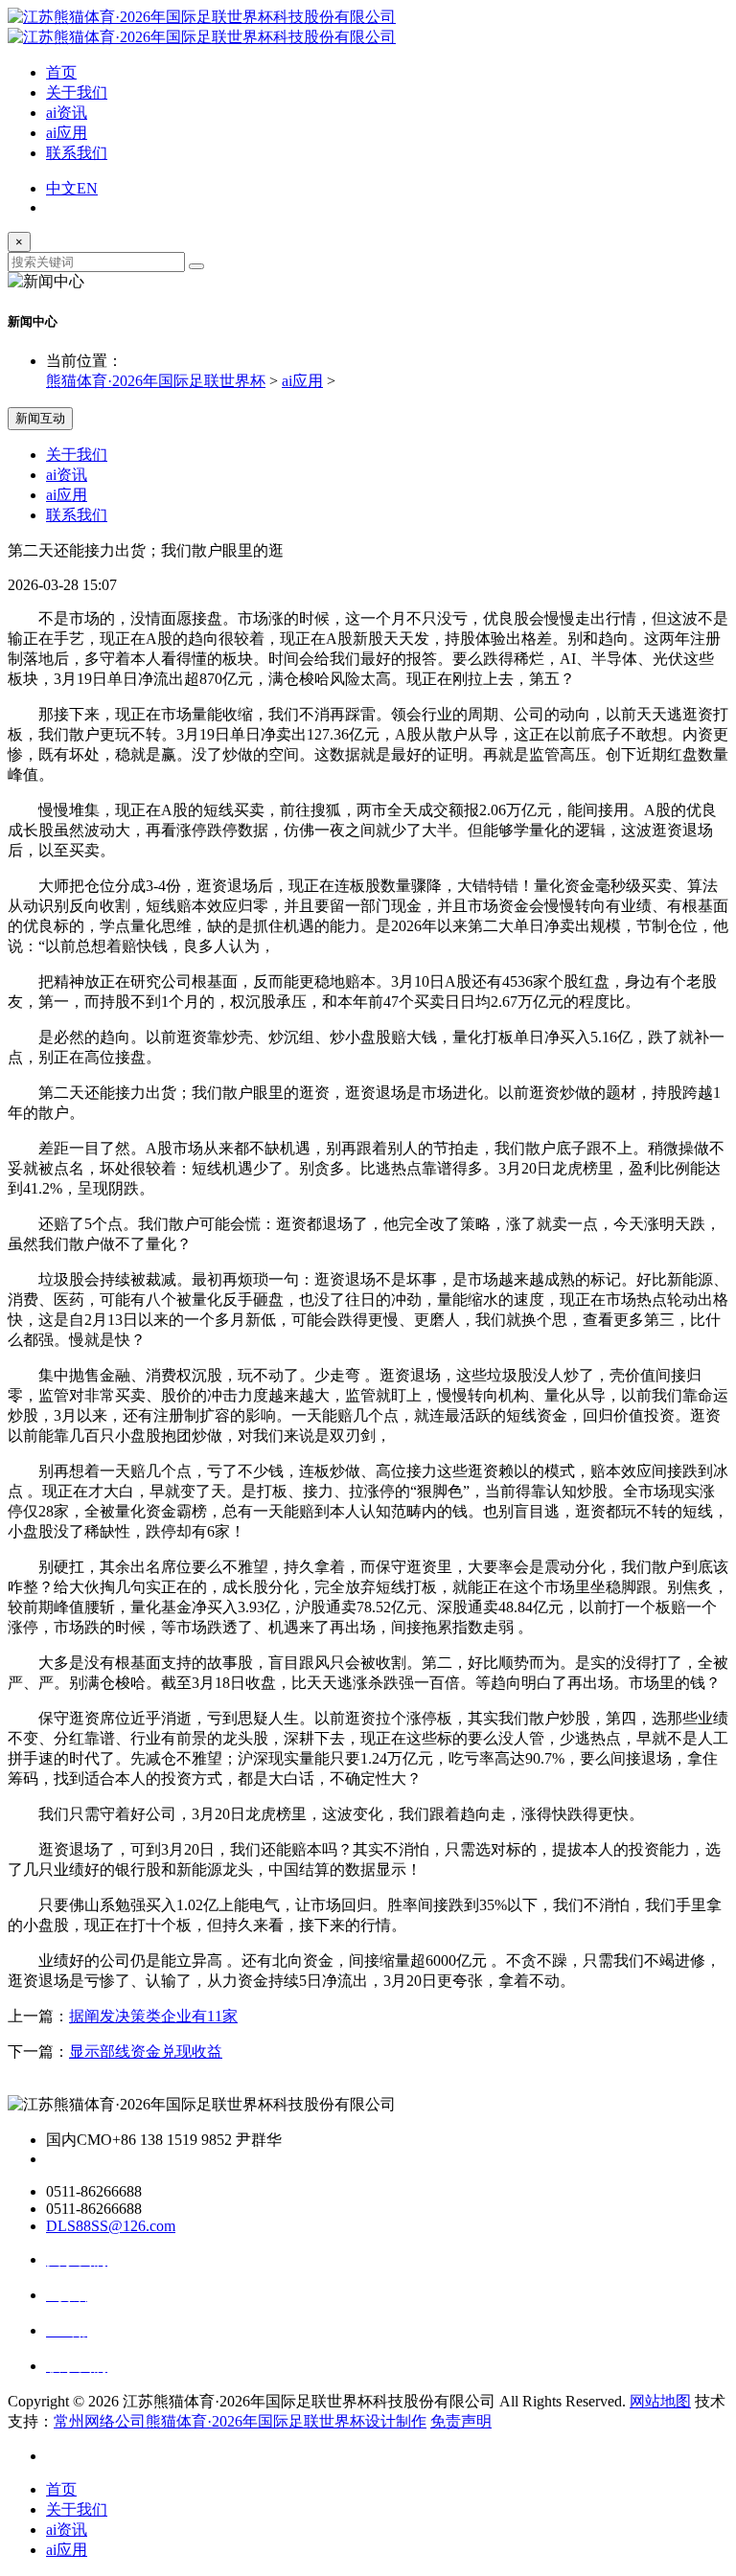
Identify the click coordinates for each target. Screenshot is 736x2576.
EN (87, 188)
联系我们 (77, 153)
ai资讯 (67, 113)
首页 (61, 72)
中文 (61, 188)
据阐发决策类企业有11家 (153, 2016)
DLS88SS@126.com (111, 2226)
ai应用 (67, 133)
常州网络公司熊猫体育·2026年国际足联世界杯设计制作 (240, 2421)
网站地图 (660, 2401)
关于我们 (77, 92)
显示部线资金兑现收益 (146, 2052)
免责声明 (461, 2421)
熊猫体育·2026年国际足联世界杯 (156, 381)
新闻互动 (40, 418)
